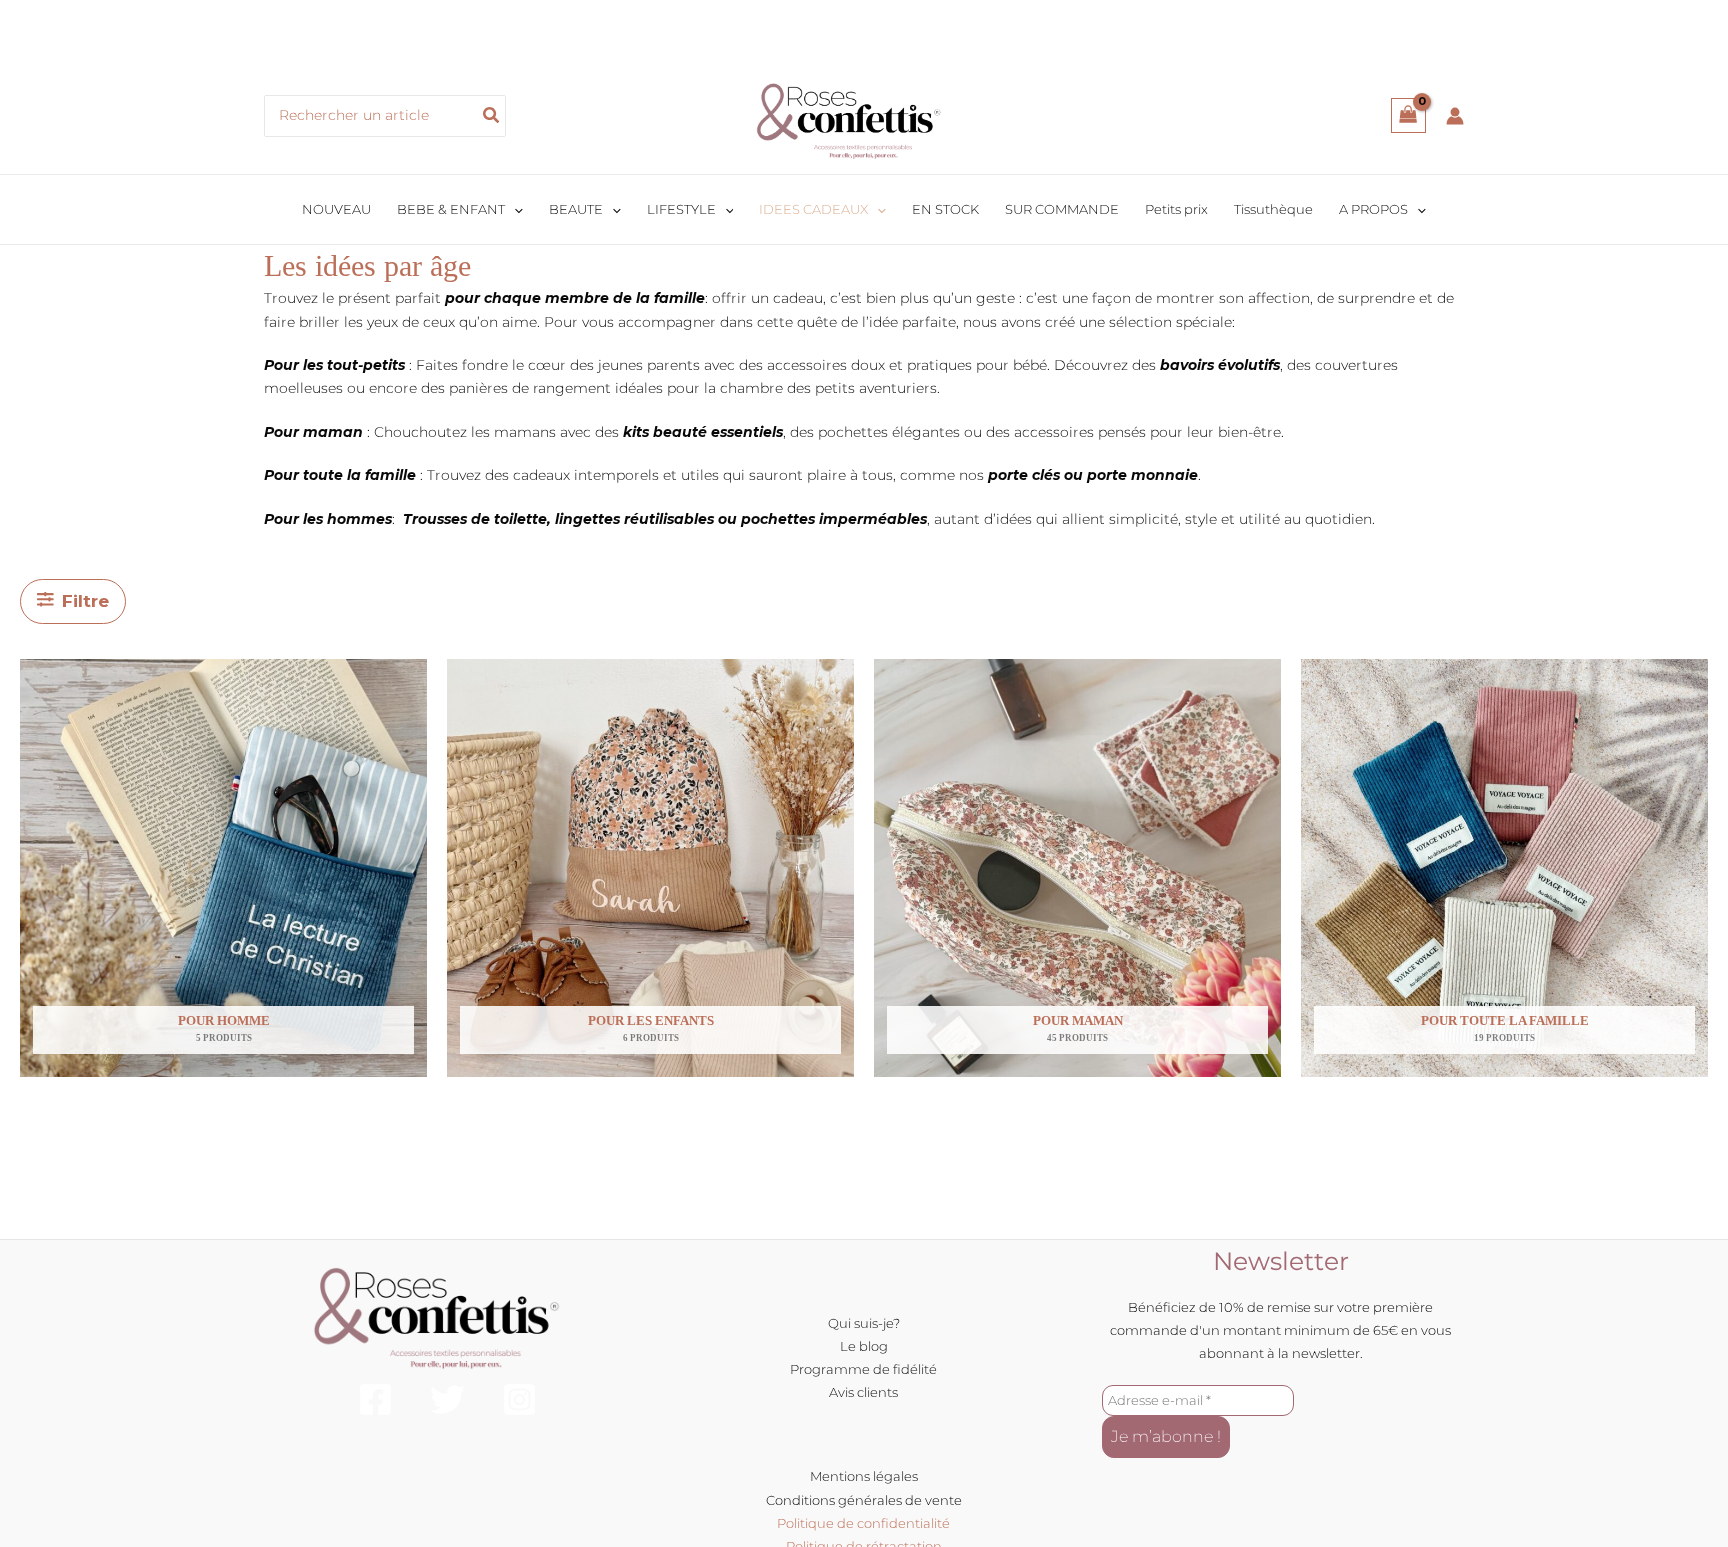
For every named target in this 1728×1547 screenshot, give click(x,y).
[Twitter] (447, 1399)
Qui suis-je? (864, 1323)
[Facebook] (375, 1399)
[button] (514, 209)
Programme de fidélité (863, 1369)
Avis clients (863, 1392)
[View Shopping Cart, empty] (1408, 115)
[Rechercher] (492, 116)
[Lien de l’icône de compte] (1455, 116)
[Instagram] (519, 1399)
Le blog (864, 1346)
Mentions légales (864, 1476)
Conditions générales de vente (864, 1500)
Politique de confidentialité (863, 1523)
